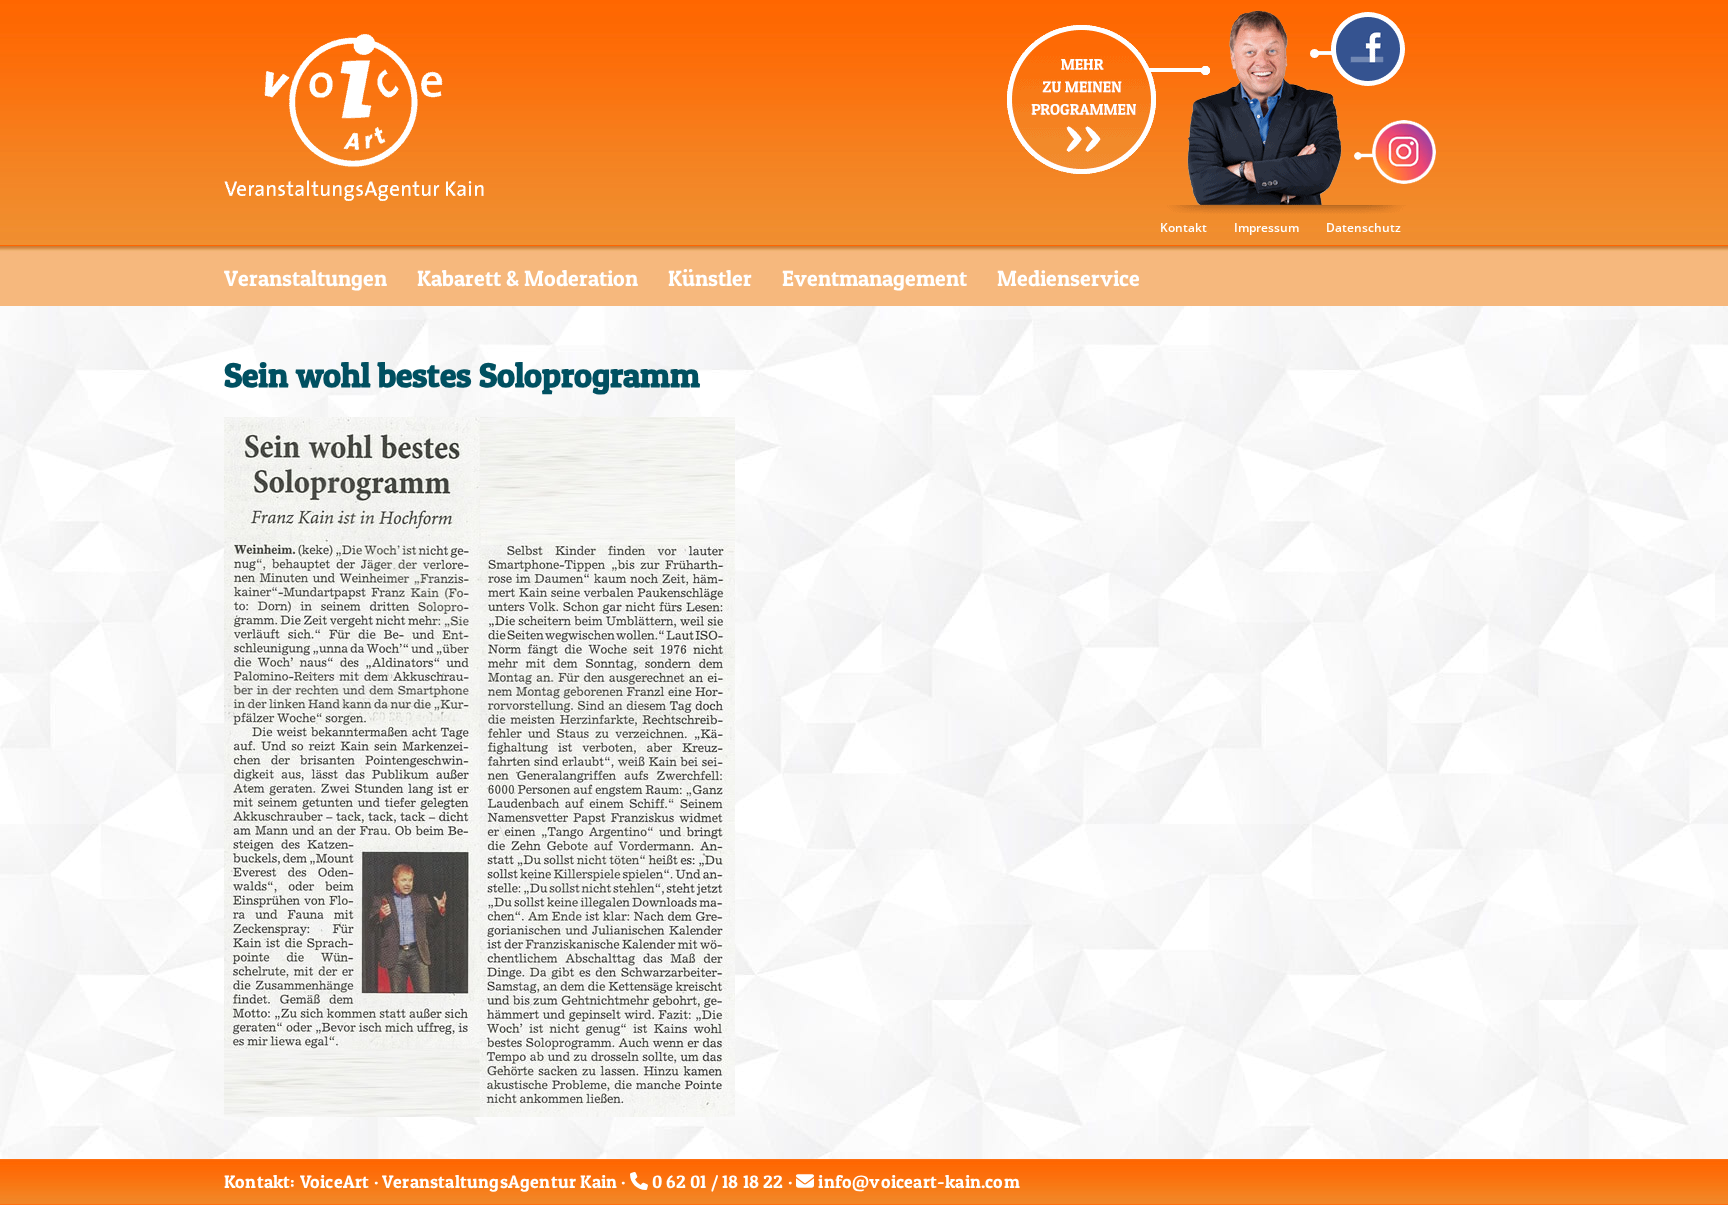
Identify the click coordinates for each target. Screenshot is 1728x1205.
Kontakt (1183, 227)
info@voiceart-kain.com (918, 1181)
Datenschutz (1363, 227)
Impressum (1266, 227)
